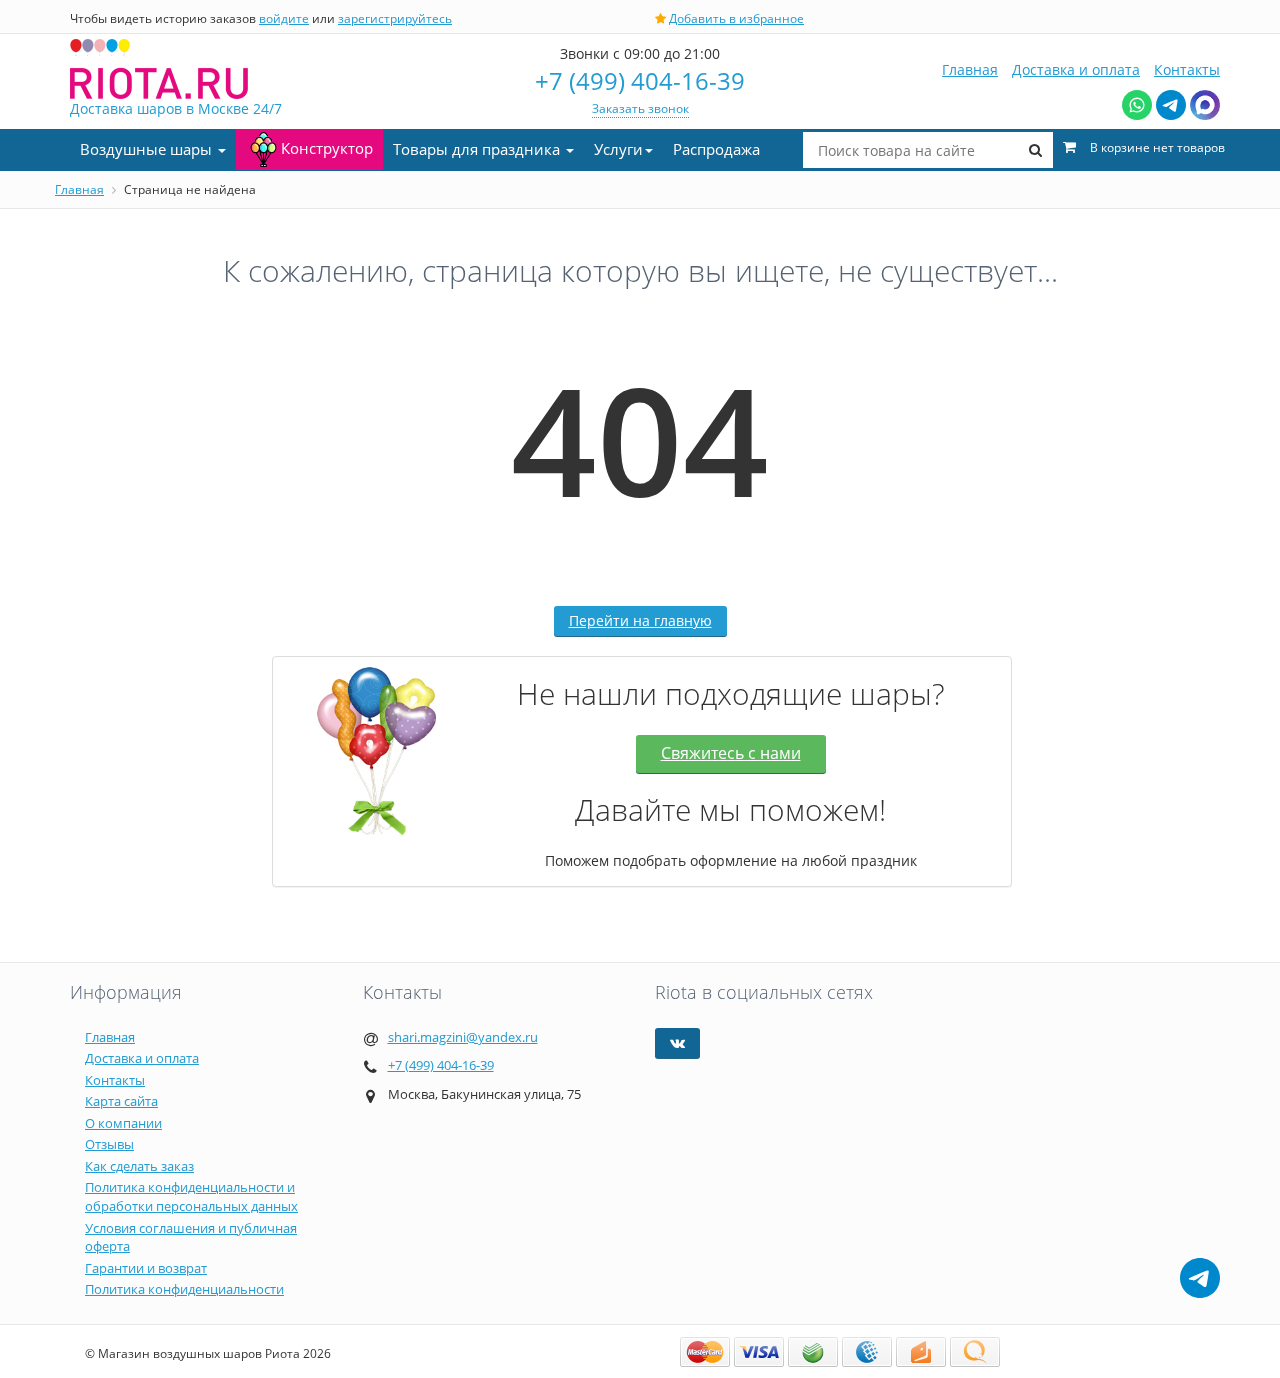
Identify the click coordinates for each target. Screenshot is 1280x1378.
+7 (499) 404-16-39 (640, 80)
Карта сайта (121, 1101)
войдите (284, 18)
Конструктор (327, 148)
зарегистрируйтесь (395, 18)
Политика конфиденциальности (184, 1289)
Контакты (1187, 69)
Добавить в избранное (736, 18)
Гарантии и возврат (146, 1268)
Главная (970, 69)
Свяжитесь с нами (731, 753)
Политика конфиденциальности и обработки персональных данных (191, 1196)
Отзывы (109, 1144)
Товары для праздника (478, 149)
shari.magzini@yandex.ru (463, 1037)
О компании (123, 1123)
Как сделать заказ (139, 1166)
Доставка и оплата (1076, 69)
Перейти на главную (640, 620)
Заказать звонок (640, 108)
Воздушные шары (148, 149)
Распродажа (716, 149)
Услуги (618, 149)
